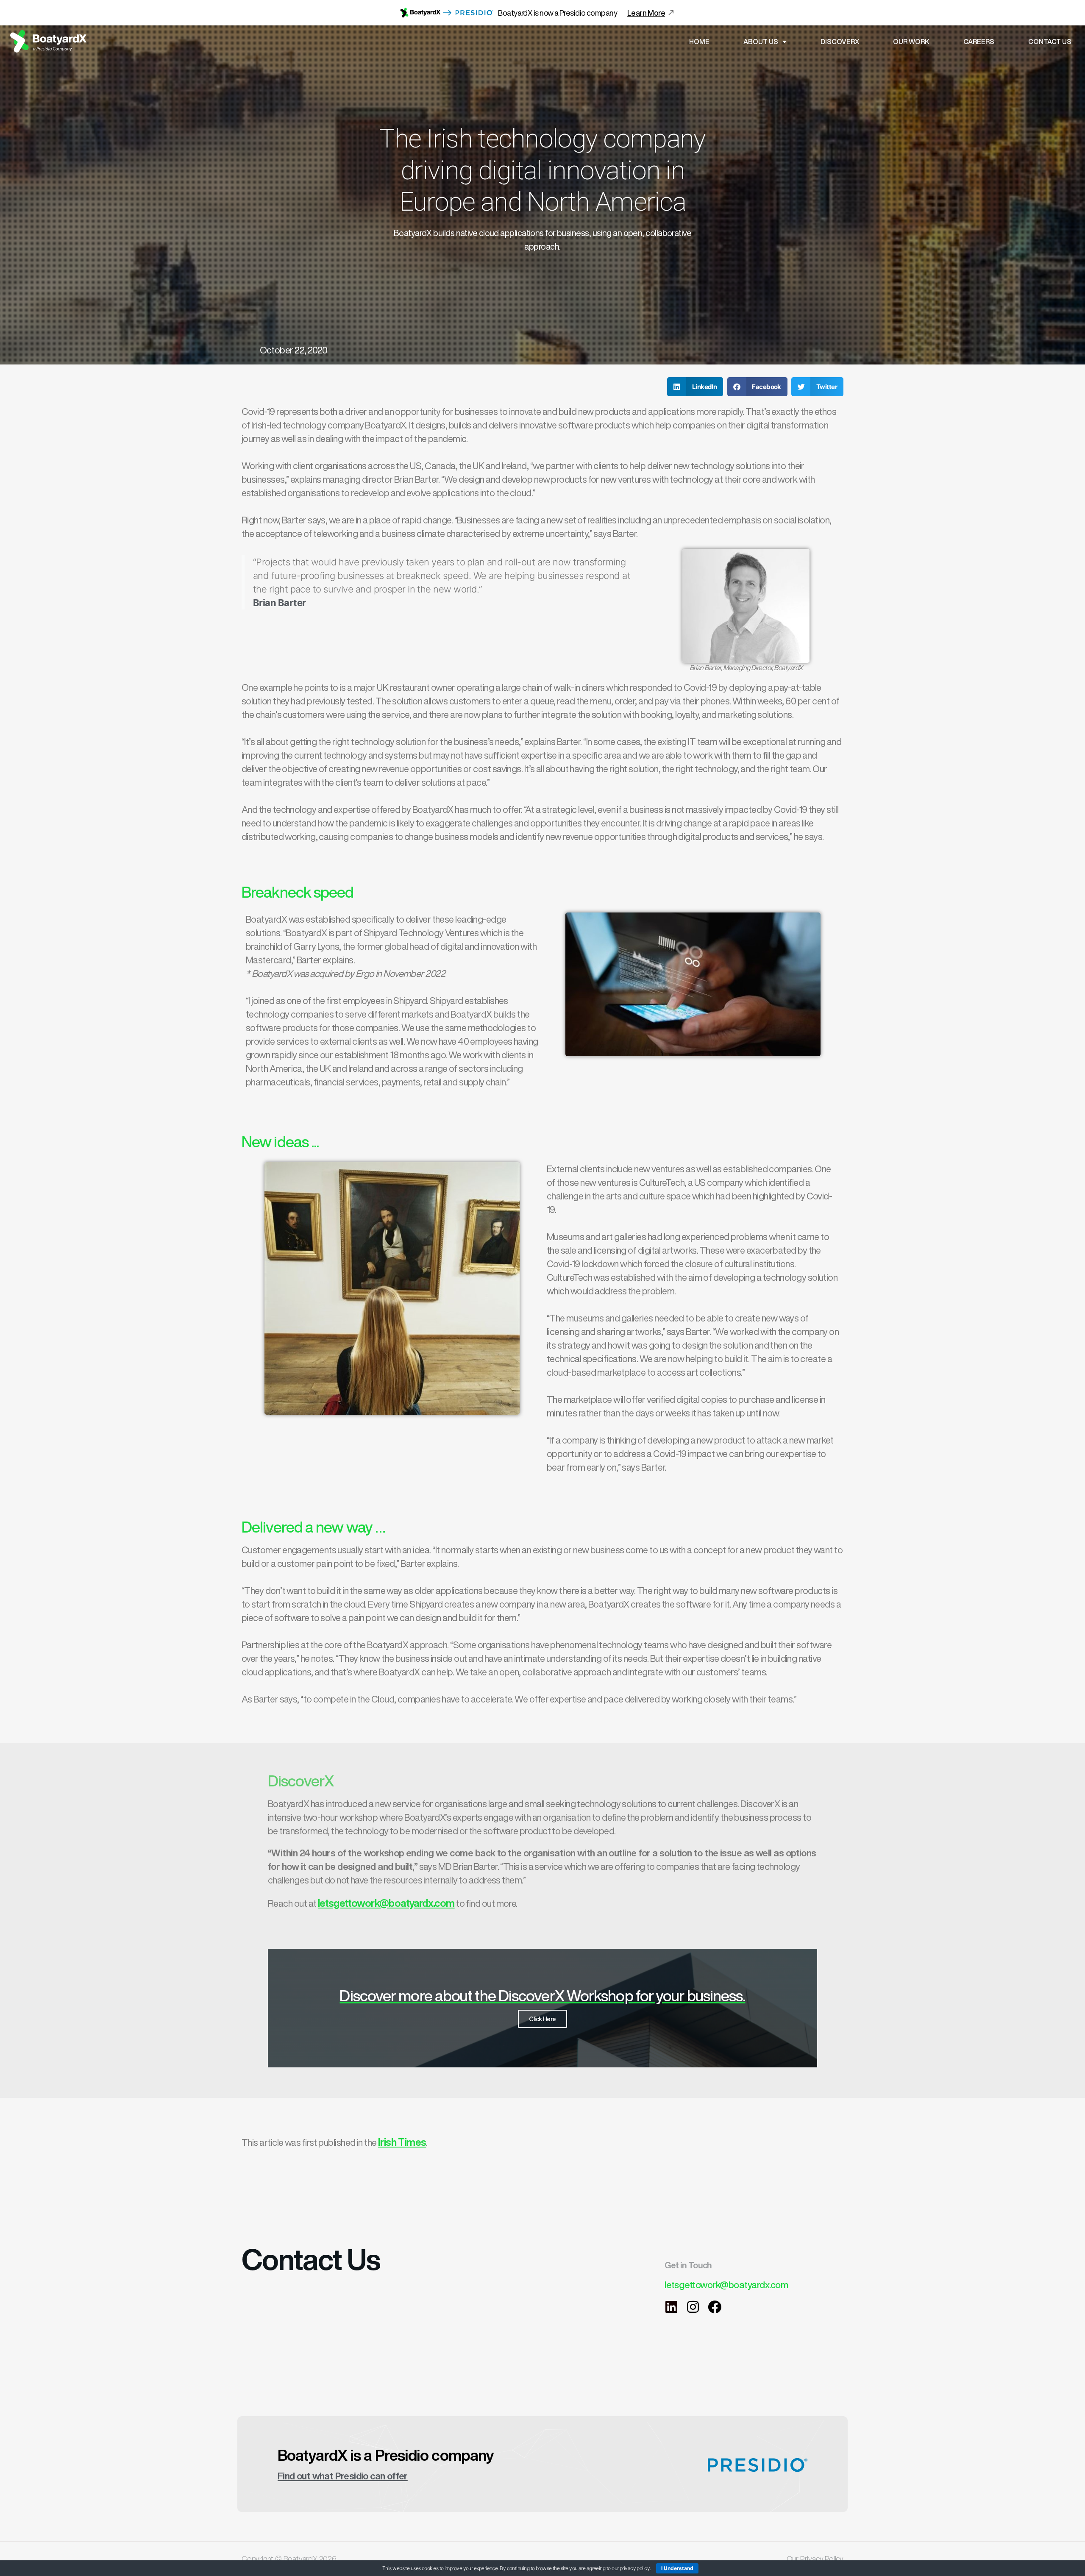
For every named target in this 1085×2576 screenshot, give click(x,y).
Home (699, 42)
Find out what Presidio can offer (343, 2476)
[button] (695, 387)
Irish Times (402, 2142)
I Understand (677, 2568)
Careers (979, 42)
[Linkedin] (671, 2307)
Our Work (911, 42)
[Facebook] (715, 2307)
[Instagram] (693, 2307)
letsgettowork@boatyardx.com (386, 1903)
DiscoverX (840, 42)
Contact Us (1050, 42)
